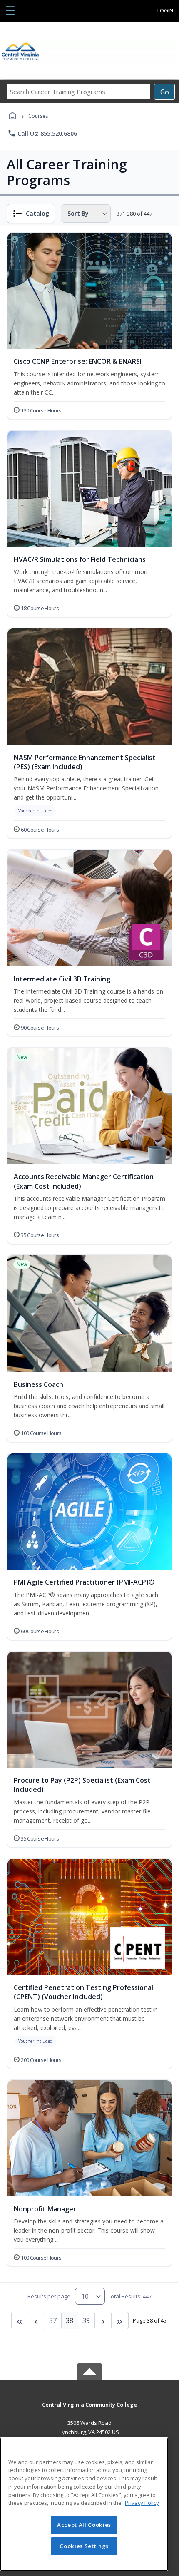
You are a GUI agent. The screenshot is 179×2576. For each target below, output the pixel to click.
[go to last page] (20, 2320)
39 (86, 2320)
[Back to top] (89, 2411)
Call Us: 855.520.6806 (42, 133)
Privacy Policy (142, 2503)
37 (53, 2320)
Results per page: (50, 2296)
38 (70, 2320)
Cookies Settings (84, 2546)
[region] (84, 2504)
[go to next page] (37, 2320)
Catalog (37, 213)
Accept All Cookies (84, 2525)
